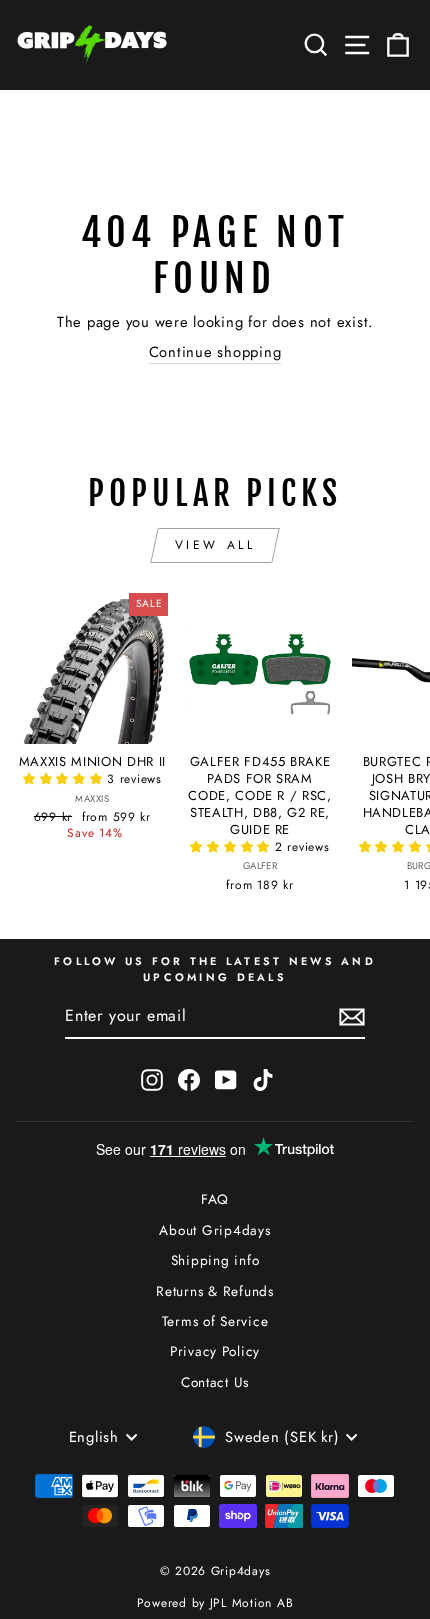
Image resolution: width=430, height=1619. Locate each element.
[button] (65, 779)
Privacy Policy (215, 1351)
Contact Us (215, 1382)
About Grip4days (214, 1230)
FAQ (215, 1199)
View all (215, 545)
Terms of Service (215, 1321)
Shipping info (215, 1260)
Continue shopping (215, 352)
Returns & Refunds (215, 1291)
